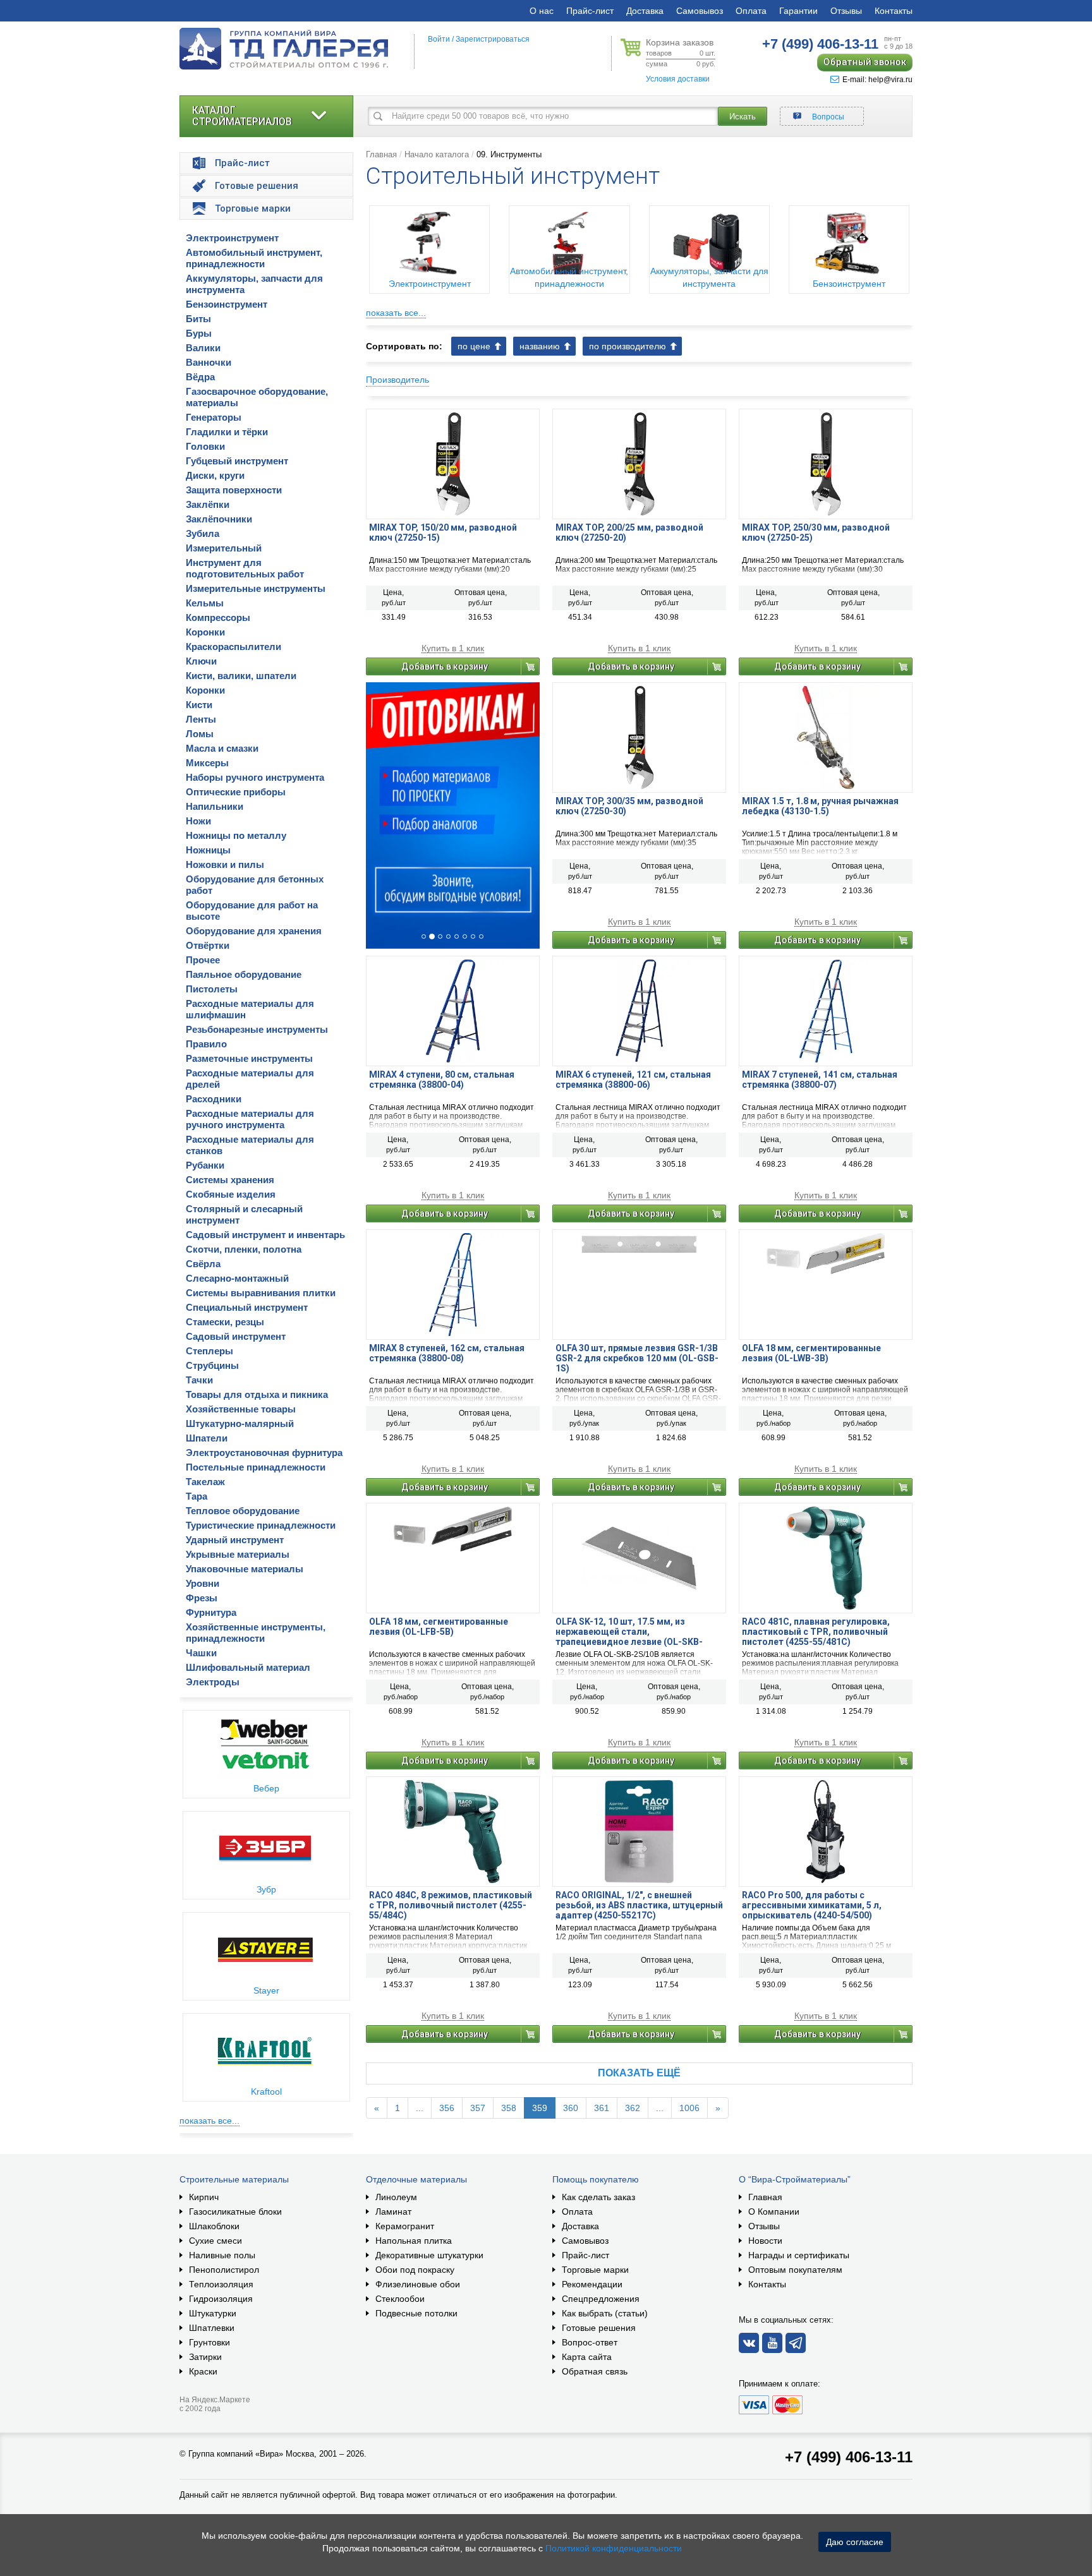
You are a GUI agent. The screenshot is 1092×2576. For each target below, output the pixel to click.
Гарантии (798, 11)
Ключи (201, 661)
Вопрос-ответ (590, 2342)
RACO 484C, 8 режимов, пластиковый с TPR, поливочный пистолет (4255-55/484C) (451, 1905)
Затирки (205, 2357)
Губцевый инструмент (237, 461)
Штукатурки (213, 2313)
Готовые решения (599, 2328)
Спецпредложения (601, 2299)
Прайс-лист (590, 11)
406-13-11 (820, 44)
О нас (542, 11)
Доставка (645, 11)
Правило (206, 1044)
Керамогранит (405, 2226)
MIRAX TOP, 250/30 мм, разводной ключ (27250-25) (816, 533)
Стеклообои (400, 2299)
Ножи (198, 821)
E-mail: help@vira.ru (877, 80)
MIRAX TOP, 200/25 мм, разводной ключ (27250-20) (629, 533)
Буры (199, 333)
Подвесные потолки (416, 2313)
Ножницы (208, 850)
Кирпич (204, 2197)
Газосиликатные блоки (235, 2212)
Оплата (751, 11)
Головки (205, 446)
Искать (743, 117)
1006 (689, 2108)
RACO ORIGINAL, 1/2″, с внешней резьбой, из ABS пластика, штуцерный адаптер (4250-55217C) (639, 1905)
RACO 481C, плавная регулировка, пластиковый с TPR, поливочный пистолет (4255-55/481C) (816, 1632)
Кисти (199, 705)
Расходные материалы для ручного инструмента (250, 1119)
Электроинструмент (232, 238)
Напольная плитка (414, 2241)
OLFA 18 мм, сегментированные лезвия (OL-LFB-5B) (439, 1627)
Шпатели (207, 1438)
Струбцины (212, 1365)
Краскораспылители (234, 647)
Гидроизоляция (221, 2299)
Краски (203, 2371)
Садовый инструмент (236, 1336)
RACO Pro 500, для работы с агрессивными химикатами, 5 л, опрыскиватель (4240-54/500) (812, 1905)
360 (571, 2108)
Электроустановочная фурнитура (264, 1453)
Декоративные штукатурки (429, 2255)
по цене (474, 346)
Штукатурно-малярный (240, 1423)
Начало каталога (437, 154)
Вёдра (200, 377)
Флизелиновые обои (418, 2284)
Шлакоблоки (214, 2226)
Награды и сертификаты (799, 2255)
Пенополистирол (224, 2270)
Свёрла (203, 1264)
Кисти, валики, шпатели (241, 676)
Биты (198, 319)
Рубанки (205, 1165)
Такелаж (205, 1482)
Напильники (215, 806)
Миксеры (207, 763)
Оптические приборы (236, 792)
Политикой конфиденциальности (614, 2548)
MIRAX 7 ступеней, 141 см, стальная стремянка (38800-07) (820, 1080)
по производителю (628, 346)
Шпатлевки (212, 2328)
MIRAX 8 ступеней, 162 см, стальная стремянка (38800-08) (447, 1353)
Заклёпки (208, 504)
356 (447, 2108)
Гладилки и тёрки (227, 432)
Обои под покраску (415, 2270)
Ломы (200, 734)
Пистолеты (212, 989)
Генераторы (214, 417)
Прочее (203, 960)
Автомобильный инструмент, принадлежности (254, 258)
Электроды (213, 1682)
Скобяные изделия (231, 1194)
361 (602, 2108)
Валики (203, 348)
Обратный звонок (865, 62)
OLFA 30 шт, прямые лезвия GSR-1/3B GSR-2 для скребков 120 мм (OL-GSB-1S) (637, 1358)
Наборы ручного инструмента (255, 777)
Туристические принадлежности (261, 1525)
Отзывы (846, 11)
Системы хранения (230, 1180)
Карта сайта (587, 2357)
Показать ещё (639, 2073)
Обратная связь (595, 2371)
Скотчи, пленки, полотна (244, 1249)
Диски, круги (215, 475)
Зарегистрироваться (493, 39)
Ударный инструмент (235, 1540)
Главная (381, 154)
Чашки (201, 1653)
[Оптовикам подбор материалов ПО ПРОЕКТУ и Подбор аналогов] (453, 816)
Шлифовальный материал (248, 1667)
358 (509, 2108)
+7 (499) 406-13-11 (849, 2457)
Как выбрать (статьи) (605, 2313)
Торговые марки (595, 2270)
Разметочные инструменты (249, 1058)
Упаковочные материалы (245, 1569)
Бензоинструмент (227, 304)
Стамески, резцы (225, 1322)
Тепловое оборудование (243, 1511)
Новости (765, 2241)
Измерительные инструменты (256, 588)
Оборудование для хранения (254, 931)
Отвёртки (208, 945)
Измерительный (224, 548)
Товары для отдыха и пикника (257, 1394)
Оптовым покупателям (795, 2270)
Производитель (397, 380)
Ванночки (209, 362)
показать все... (209, 2121)
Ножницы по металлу (236, 835)
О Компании (774, 2212)
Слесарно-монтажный (237, 1278)
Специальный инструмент (247, 1307)
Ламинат (393, 2212)
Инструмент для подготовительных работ (245, 568)
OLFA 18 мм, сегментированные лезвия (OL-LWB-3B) (811, 1353)
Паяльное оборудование (244, 974)
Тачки (199, 1380)
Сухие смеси (215, 2241)
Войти (439, 39)
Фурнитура (211, 1612)
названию (540, 346)
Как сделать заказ (598, 2197)
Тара (197, 1496)
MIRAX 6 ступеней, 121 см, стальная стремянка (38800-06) (633, 1080)
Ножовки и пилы (225, 864)
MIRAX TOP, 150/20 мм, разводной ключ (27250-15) (443, 533)
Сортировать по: (404, 346)
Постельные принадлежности (256, 1467)
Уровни (203, 1583)
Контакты (894, 11)
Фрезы (202, 1598)
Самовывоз (700, 11)
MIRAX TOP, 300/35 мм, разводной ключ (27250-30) (629, 806)
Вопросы (828, 117)
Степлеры (209, 1351)
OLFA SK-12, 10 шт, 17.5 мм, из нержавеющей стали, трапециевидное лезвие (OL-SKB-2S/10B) (629, 1632)
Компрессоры (218, 617)
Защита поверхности (234, 490)
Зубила (203, 533)
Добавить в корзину (445, 666)
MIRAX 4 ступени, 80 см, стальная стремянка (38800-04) (442, 1080)
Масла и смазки (222, 748)
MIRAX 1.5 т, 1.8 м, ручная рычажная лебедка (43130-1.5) (820, 806)
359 (540, 2108)
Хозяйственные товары (241, 1409)
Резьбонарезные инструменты (257, 1029)
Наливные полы (222, 2255)
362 (633, 2108)
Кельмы (205, 603)
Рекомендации (592, 2284)
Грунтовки (209, 2342)
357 (478, 2108)
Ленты (201, 719)
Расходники (214, 1099)
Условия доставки (678, 79)
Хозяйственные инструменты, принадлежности (256, 1633)
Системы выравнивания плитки (261, 1293)
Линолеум (396, 2197)
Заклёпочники (219, 519)
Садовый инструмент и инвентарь (265, 1235)
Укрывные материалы (238, 1554)
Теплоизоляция (221, 2284)
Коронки (205, 632)
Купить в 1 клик (453, 648)
